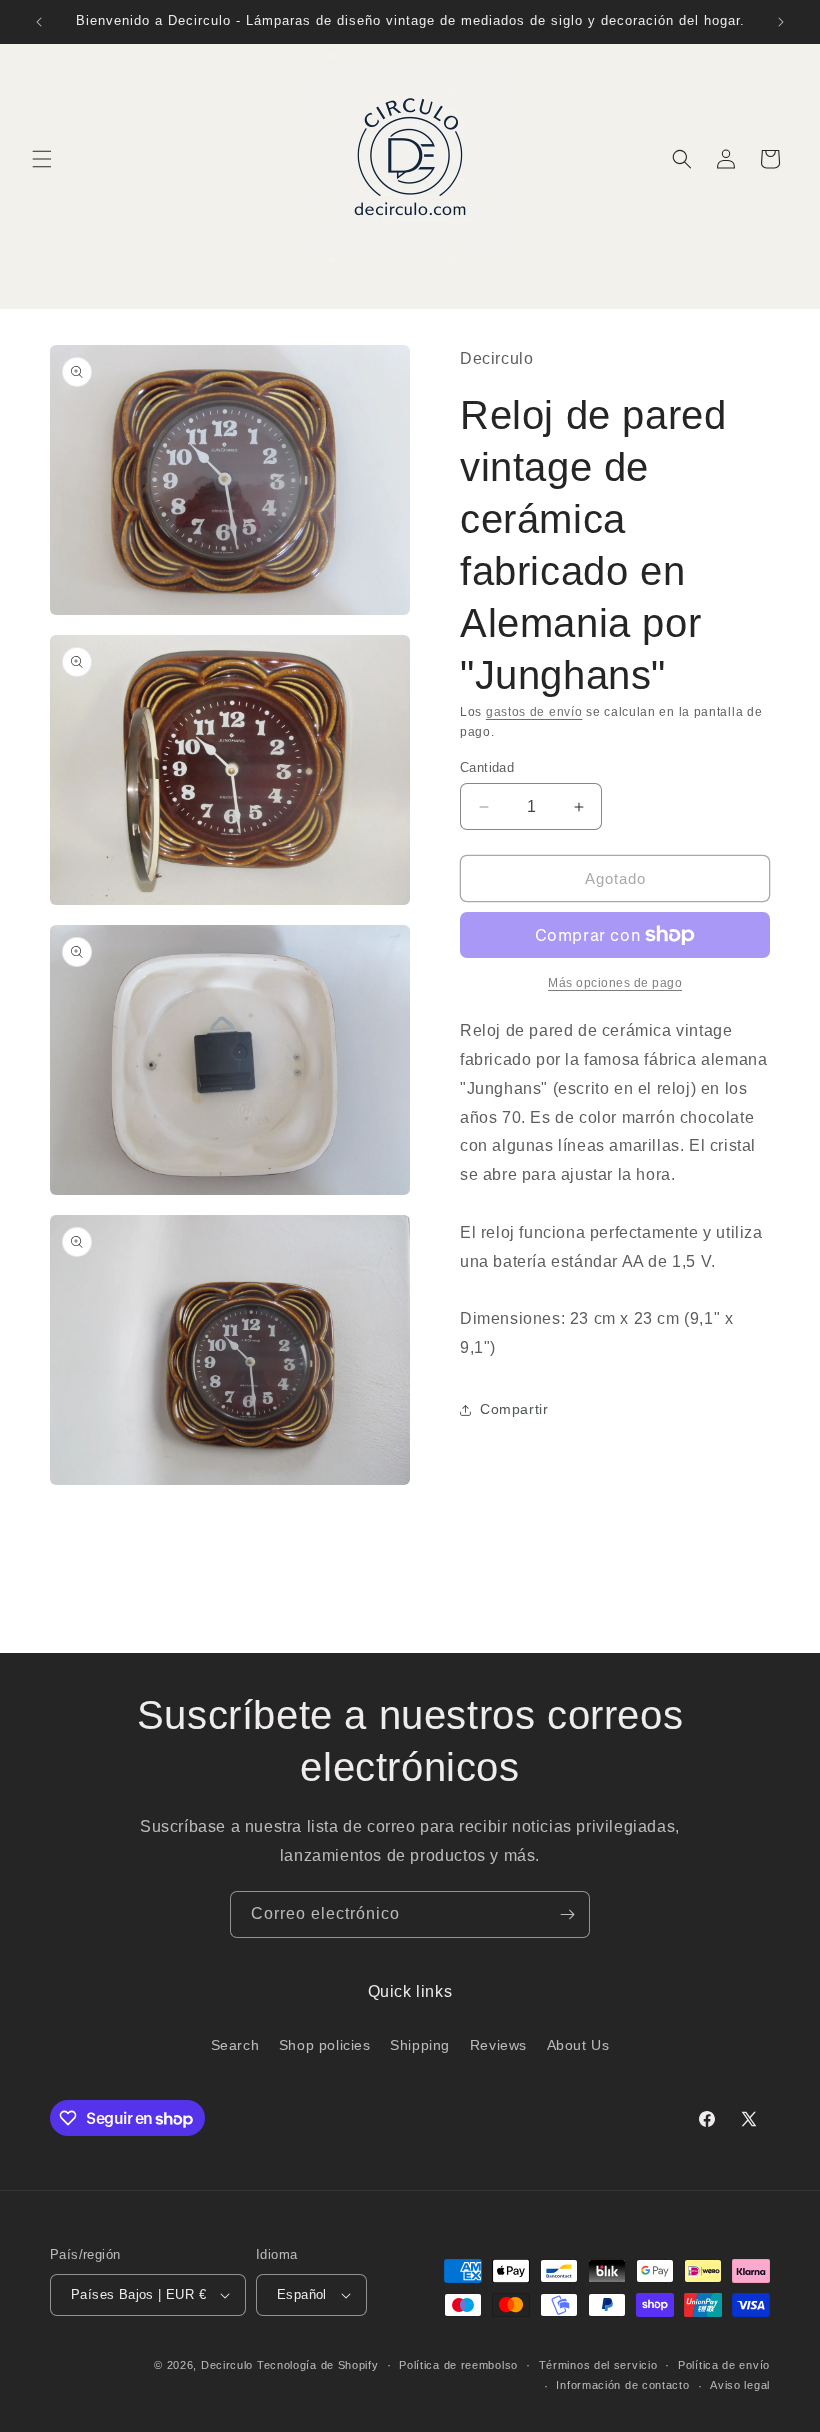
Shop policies (325, 2045)
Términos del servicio (598, 2365)
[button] (42, 159)
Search (235, 2045)
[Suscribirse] (567, 1914)
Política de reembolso (458, 2365)
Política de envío (724, 2365)
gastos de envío (534, 712)
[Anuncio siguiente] (781, 22)
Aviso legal (740, 2385)
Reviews (498, 2045)
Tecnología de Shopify (318, 2365)
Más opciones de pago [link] (615, 983)
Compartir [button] (514, 1409)
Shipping (420, 2045)
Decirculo (227, 2365)
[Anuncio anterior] (39, 22)
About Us (578, 2045)
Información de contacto (622, 2385)
